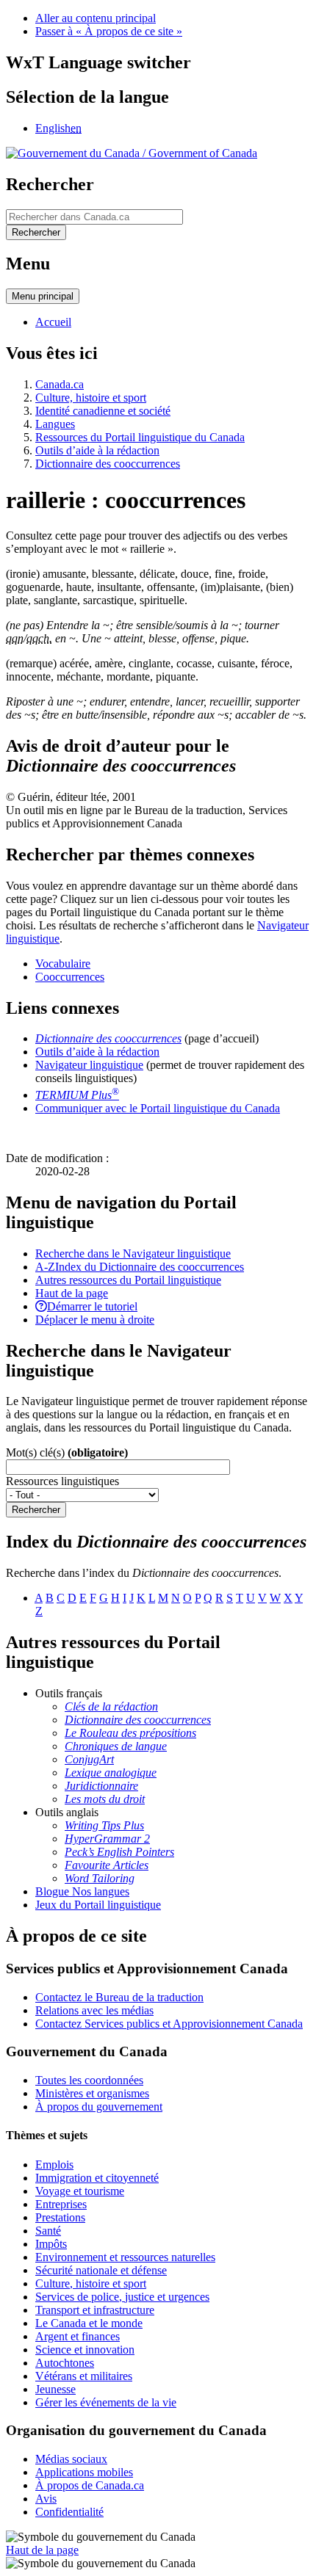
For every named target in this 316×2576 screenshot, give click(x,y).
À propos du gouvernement (99, 2107)
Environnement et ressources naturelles (125, 2257)
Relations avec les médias (94, 2010)
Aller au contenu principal (96, 18)
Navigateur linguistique (89, 1065)
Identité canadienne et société (103, 411)
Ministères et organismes (92, 2093)
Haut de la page (42, 2550)
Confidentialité (69, 2512)
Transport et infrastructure (95, 2310)
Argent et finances (78, 2336)
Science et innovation (85, 2350)
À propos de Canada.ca (90, 2485)
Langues (55, 424)
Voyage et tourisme (80, 2191)
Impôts (51, 2244)
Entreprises (61, 2204)
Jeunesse (55, 2389)
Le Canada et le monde (89, 2323)
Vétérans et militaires (84, 2376)
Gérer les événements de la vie (106, 2402)
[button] (133, 1253)
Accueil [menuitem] (53, 322)
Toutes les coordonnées (89, 2080)
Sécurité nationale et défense (101, 2270)
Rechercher (36, 1510)
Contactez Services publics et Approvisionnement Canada (169, 2024)
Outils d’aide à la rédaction (97, 450)
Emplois (54, 2165)
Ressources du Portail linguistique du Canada (140, 437)
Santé (48, 2231)
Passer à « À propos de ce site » (109, 31)
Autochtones (65, 2363)
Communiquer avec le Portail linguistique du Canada (158, 1108)
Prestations (60, 2217)
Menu (43, 296)
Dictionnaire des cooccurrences (108, 464)
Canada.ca (60, 384)
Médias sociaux (71, 2459)
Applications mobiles (84, 2472)
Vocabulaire (63, 964)
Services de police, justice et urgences (122, 2297)
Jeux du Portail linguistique (98, 1905)
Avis (46, 2499)
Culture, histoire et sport (91, 398)
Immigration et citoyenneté (97, 2178)
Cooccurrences (70, 977)
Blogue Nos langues (82, 1891)
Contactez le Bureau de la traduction (119, 1997)
